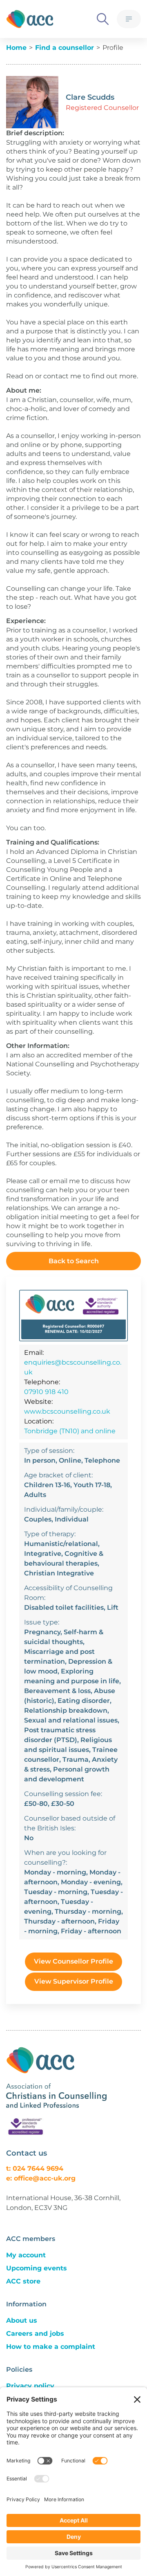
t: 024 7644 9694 (35, 2168)
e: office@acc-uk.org (41, 2178)
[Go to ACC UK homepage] (30, 19)
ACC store (23, 2281)
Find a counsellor (65, 48)
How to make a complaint (51, 2347)
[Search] (103, 19)
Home (16, 48)
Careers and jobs (35, 2334)
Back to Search (74, 1261)
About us (22, 2320)
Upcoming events (37, 2268)
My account (26, 2255)
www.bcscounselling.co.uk (67, 1411)
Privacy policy (30, 2386)
